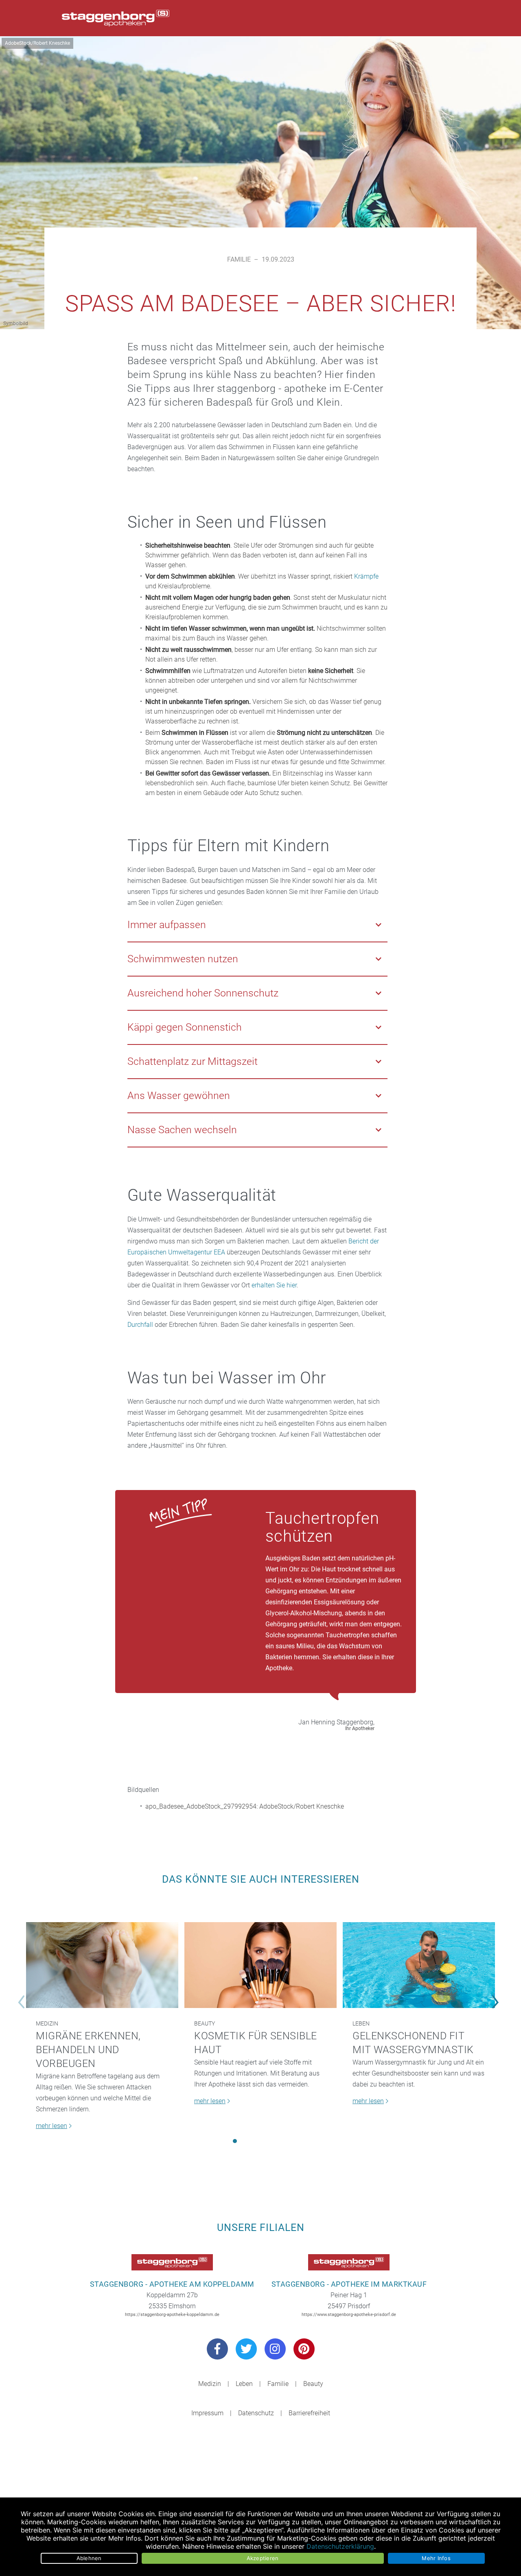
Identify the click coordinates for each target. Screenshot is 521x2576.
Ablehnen (89, 2558)
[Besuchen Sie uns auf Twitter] (246, 2349)
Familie (239, 259)
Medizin (47, 2023)
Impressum (207, 2413)
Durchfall (140, 1325)
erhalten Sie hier (274, 1285)
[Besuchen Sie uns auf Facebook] (217, 2349)
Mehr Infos (436, 2558)
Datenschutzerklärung (340, 2546)
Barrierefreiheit (309, 2413)
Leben (361, 2023)
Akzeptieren (263, 2558)
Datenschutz (256, 2413)
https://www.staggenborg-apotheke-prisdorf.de (349, 2315)
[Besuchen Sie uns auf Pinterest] (304, 2349)
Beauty (205, 2023)
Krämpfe (366, 576)
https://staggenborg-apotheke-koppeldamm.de (172, 2315)
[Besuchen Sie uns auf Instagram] (275, 2349)
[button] (235, 2141)
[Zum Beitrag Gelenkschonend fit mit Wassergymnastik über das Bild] (419, 1965)
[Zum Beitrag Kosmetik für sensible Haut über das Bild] (260, 1965)
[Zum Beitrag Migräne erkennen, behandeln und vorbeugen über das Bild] (102, 1965)
